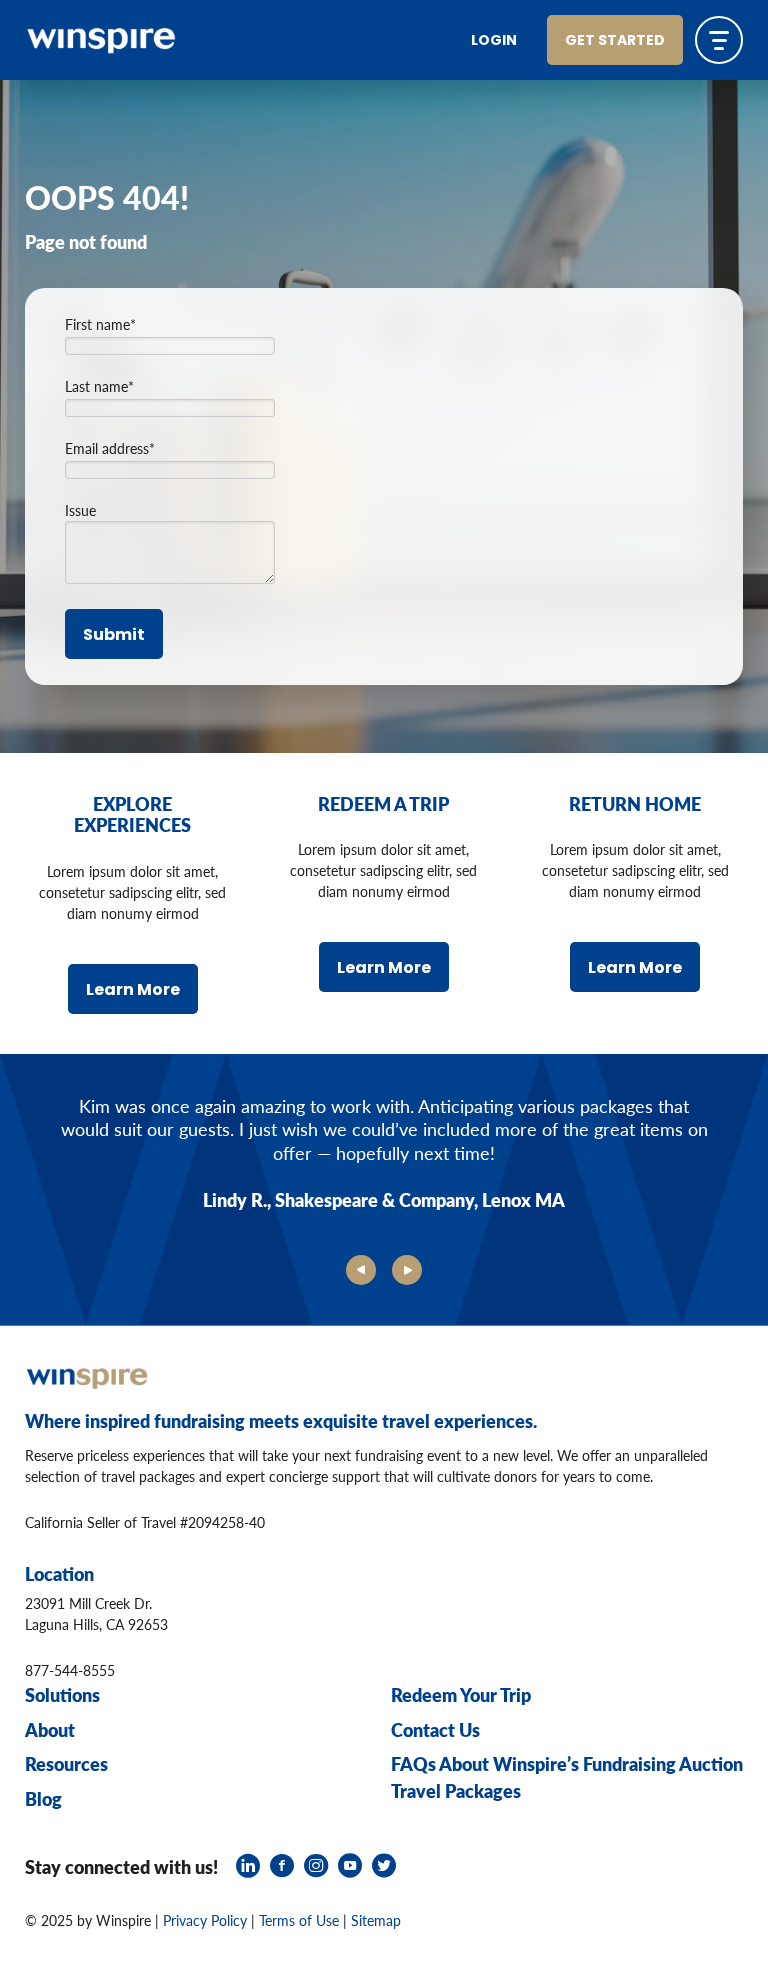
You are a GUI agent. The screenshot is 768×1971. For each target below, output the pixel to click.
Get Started (615, 41)
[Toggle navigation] (719, 40)
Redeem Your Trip (461, 1694)
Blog (43, 1798)
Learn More (133, 991)
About (50, 1729)
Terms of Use (299, 1920)
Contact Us (435, 1729)
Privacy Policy (205, 1920)
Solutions (62, 1694)
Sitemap (376, 1920)
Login (494, 41)
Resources (66, 1763)
